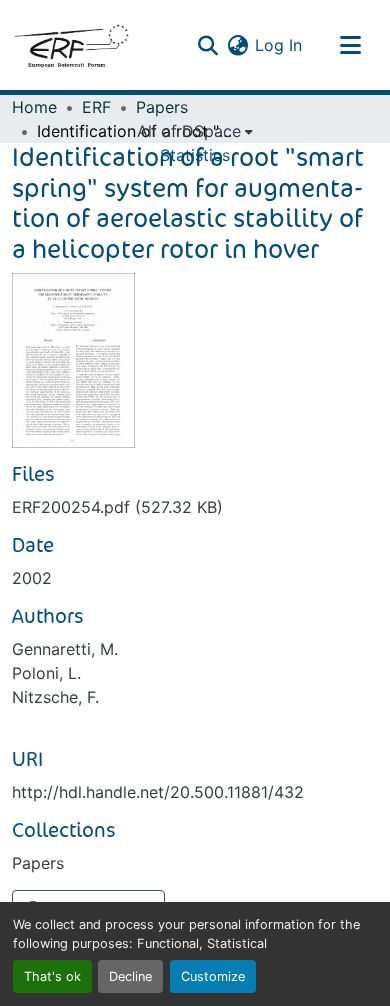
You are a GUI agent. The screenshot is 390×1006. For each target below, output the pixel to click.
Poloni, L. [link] (46, 673)
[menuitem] (195, 131)
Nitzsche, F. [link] (55, 697)
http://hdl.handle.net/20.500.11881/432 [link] (158, 792)
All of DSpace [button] (189, 131)
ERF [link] (96, 107)
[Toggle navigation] (350, 45)
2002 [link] (32, 578)
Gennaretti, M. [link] (65, 649)
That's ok (52, 976)
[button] (71, 45)
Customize (213, 976)
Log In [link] (278, 45)
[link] (195, 507)
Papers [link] (162, 107)
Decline (130, 976)
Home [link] (34, 107)
